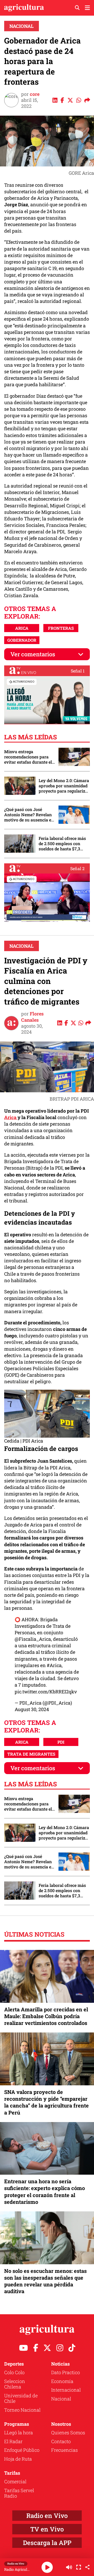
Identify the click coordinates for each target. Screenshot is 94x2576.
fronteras (61, 628)
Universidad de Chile (21, 2398)
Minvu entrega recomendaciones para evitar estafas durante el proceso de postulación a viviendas (28, 757)
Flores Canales (32, 1017)
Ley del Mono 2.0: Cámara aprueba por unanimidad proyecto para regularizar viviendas (64, 786)
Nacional (22, 26)
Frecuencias (64, 2450)
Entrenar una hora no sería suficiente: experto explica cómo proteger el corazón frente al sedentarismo (45, 2191)
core (35, 94)
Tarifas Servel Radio (19, 2493)
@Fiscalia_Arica (33, 1639)
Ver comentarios (33, 654)
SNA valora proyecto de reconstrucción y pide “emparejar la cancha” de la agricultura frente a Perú (46, 2102)
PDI (61, 1742)
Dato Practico (66, 2372)
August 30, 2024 (32, 1709)
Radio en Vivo (47, 2516)
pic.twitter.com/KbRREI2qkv (46, 1692)
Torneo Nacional (22, 2410)
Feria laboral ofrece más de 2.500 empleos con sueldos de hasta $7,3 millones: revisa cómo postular (62, 844)
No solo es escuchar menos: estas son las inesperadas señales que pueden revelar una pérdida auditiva (45, 2281)
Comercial (15, 2481)
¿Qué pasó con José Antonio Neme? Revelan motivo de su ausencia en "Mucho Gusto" (29, 815)
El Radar (13, 2441)
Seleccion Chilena (15, 2384)
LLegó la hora (19, 2432)
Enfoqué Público (22, 2450)
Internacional (66, 2390)
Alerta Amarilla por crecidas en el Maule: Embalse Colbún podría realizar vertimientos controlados (46, 2016)
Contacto (61, 2441)
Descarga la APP (47, 2543)
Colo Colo (14, 2372)
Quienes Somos (68, 2432)
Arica (11, 1117)
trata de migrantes (31, 1754)
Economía (62, 2381)
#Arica (54, 1665)
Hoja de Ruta (18, 2459)
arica (22, 628)
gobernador (22, 640)
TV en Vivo (47, 2529)
